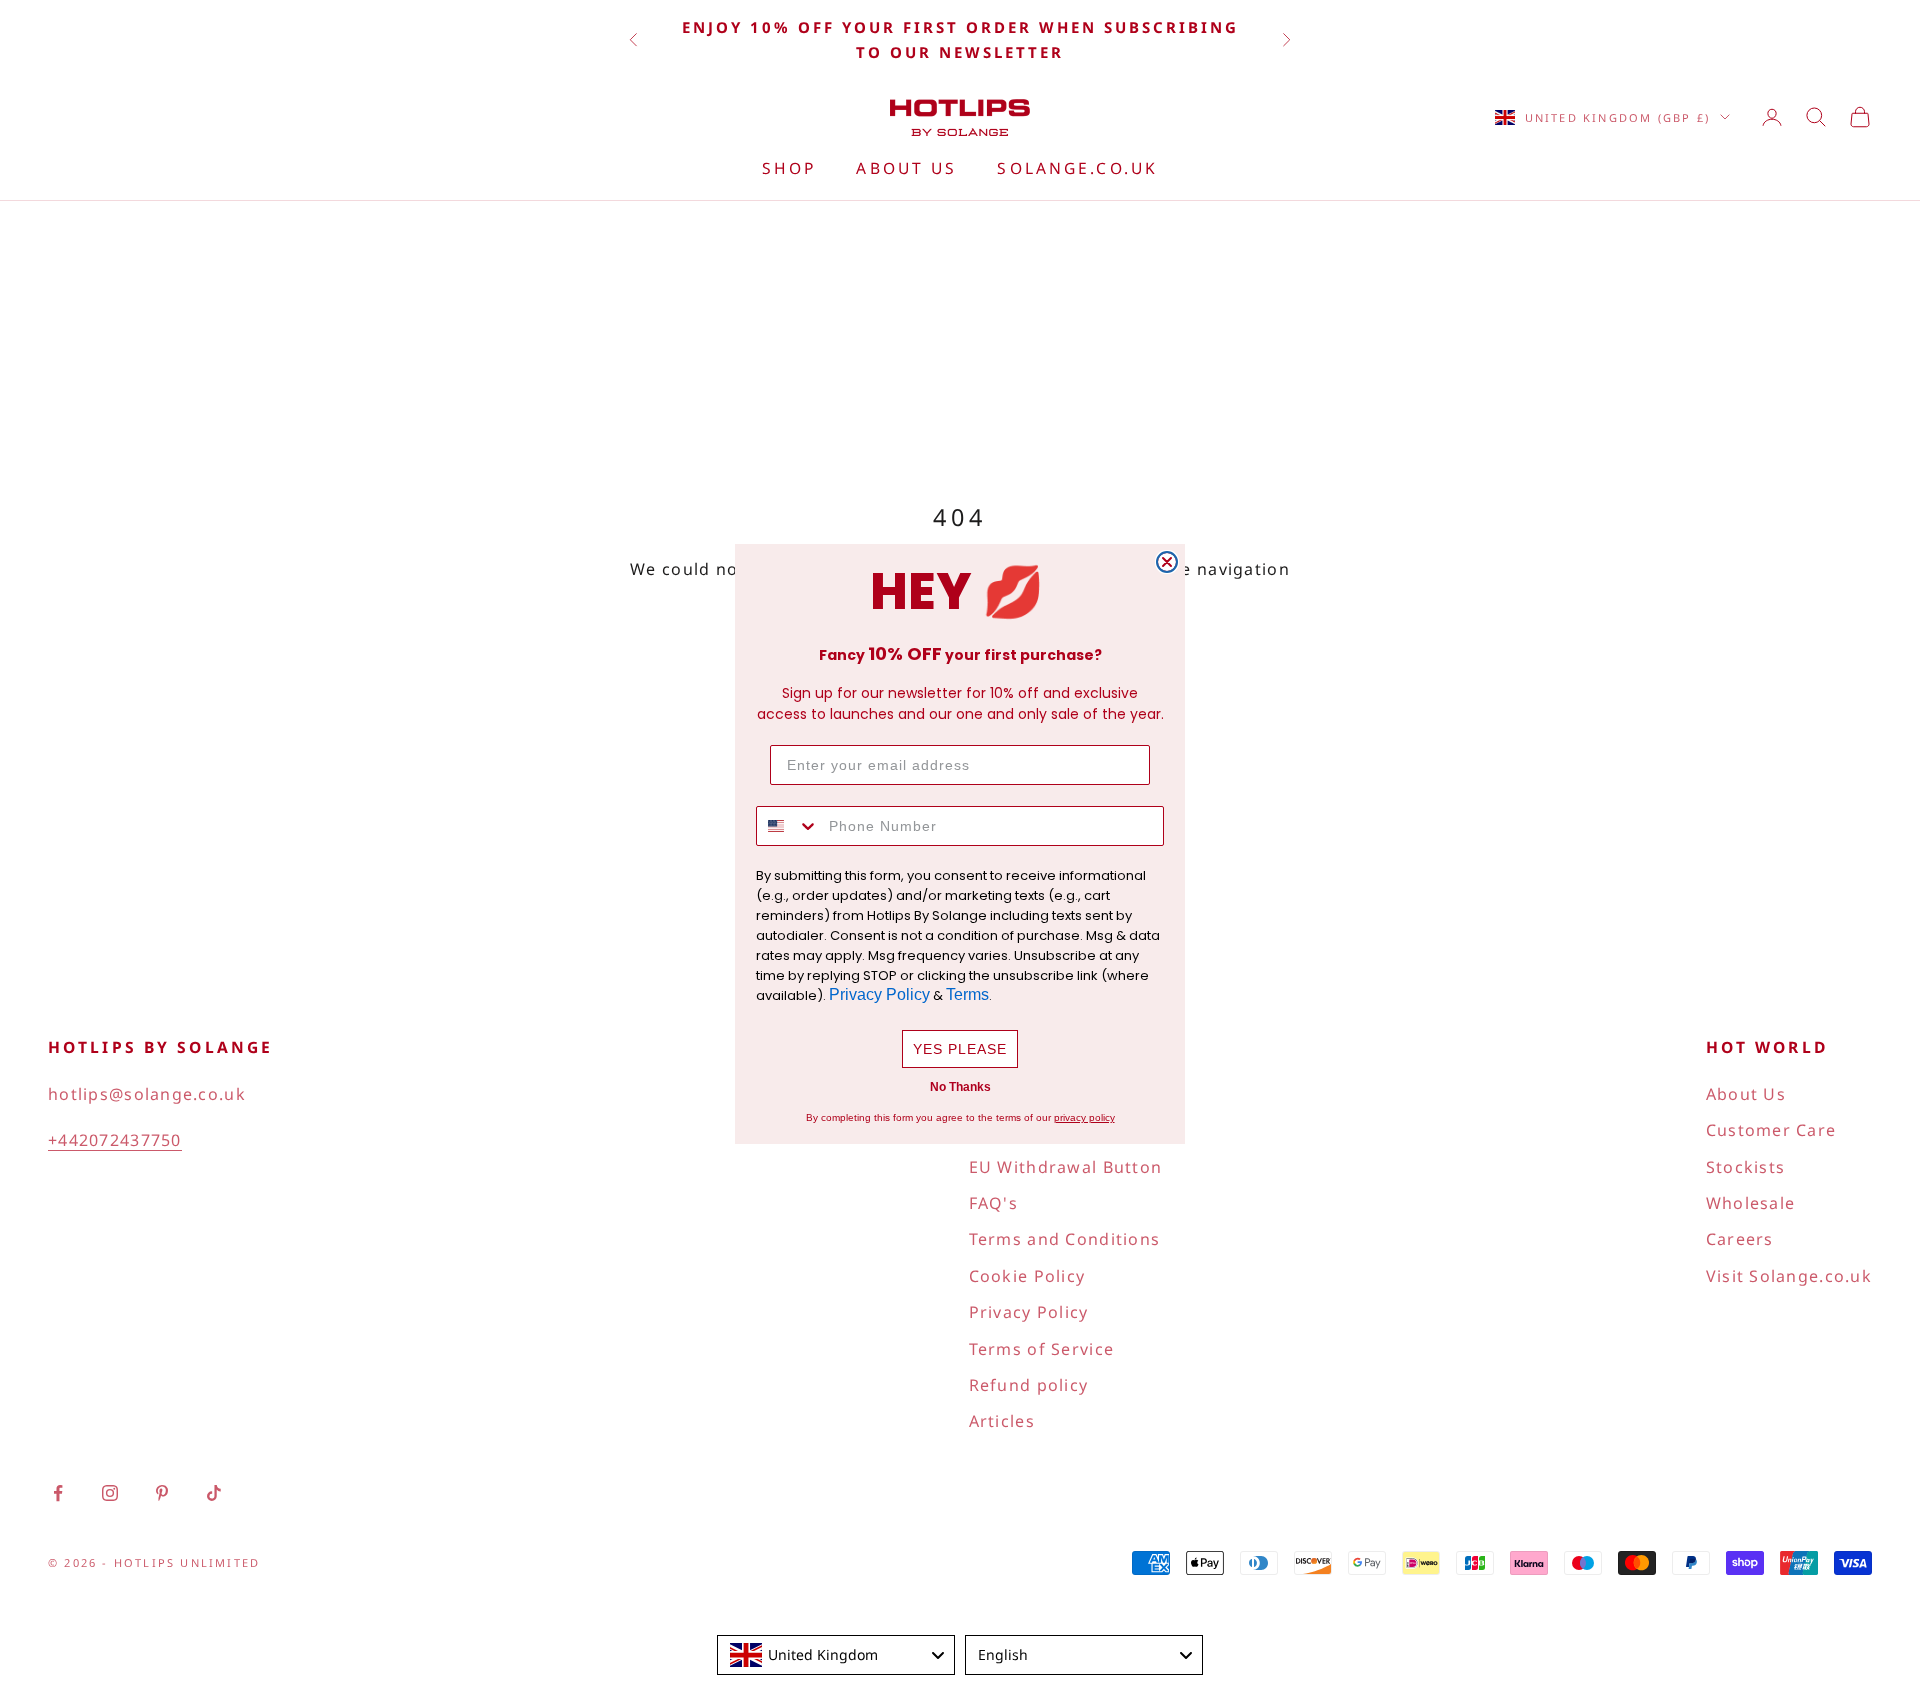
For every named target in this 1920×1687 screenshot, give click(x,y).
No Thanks (960, 1087)
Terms (967, 994)
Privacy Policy (879, 994)
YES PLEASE (960, 1049)
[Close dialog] (1167, 562)
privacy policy (1084, 1117)
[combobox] (788, 826)
